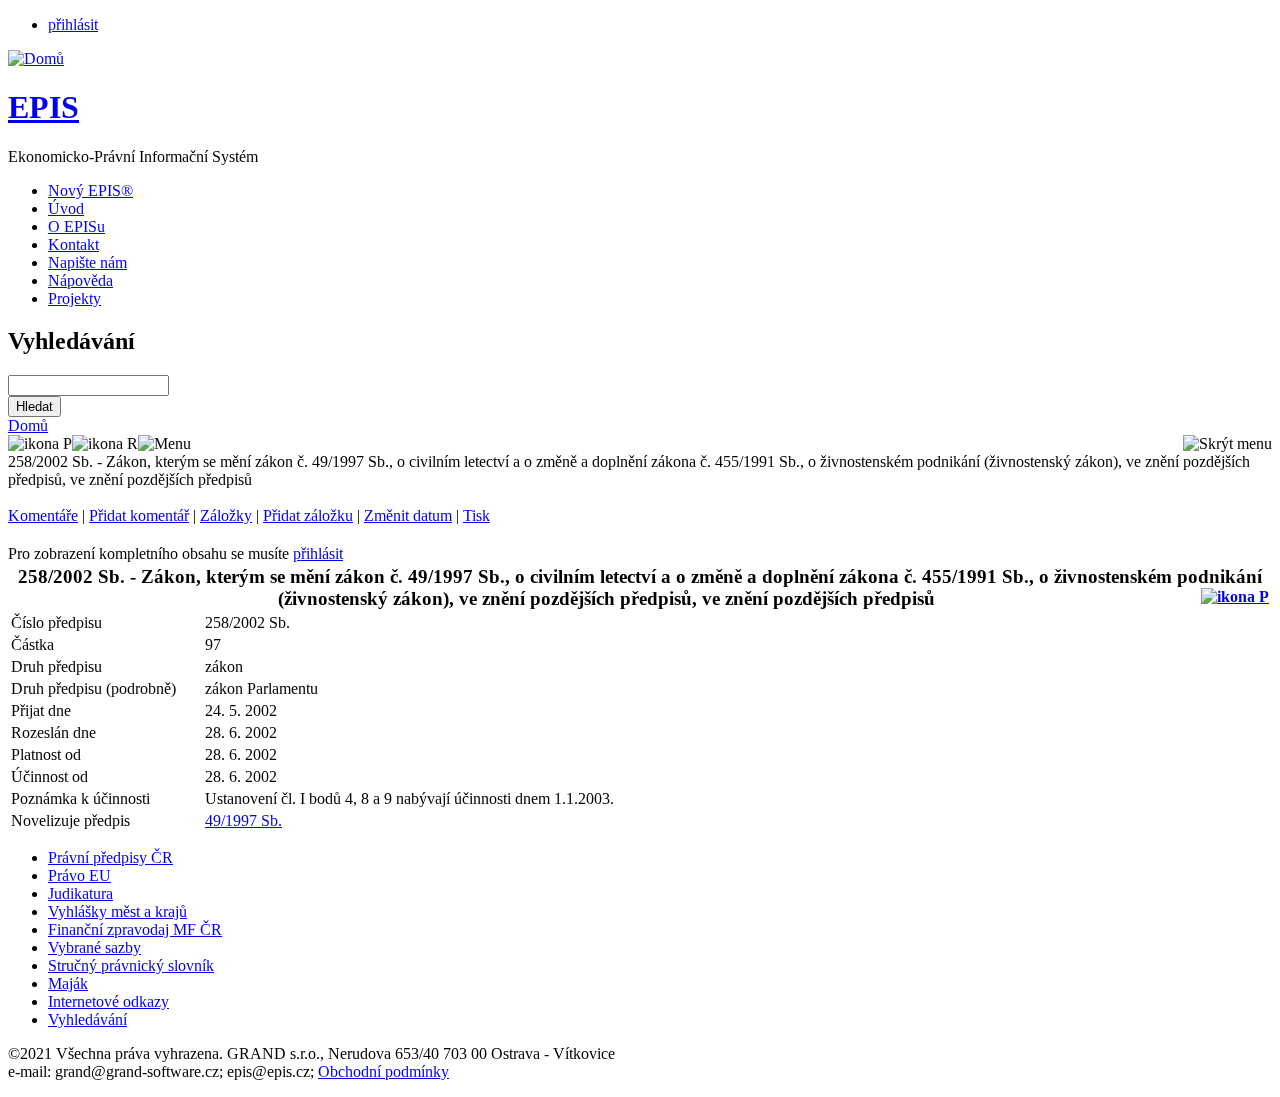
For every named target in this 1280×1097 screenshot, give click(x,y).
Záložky (226, 515)
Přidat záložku (308, 515)
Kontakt (73, 244)
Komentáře (43, 515)
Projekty (74, 298)
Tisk (476, 515)
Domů (28, 425)
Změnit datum (408, 515)
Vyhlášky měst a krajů (117, 911)
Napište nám (87, 262)
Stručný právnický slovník (131, 965)
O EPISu (76, 226)
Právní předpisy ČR (110, 857)
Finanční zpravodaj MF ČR (135, 929)
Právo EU (79, 875)
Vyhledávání (87, 1019)
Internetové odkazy (108, 1001)
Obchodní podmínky (383, 1071)
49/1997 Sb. (243, 820)
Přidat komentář (139, 515)
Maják (68, 983)
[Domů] (36, 58)
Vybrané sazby (94, 947)
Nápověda (80, 280)
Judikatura (80, 893)
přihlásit (73, 24)
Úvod (66, 208)
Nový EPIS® (90, 190)
